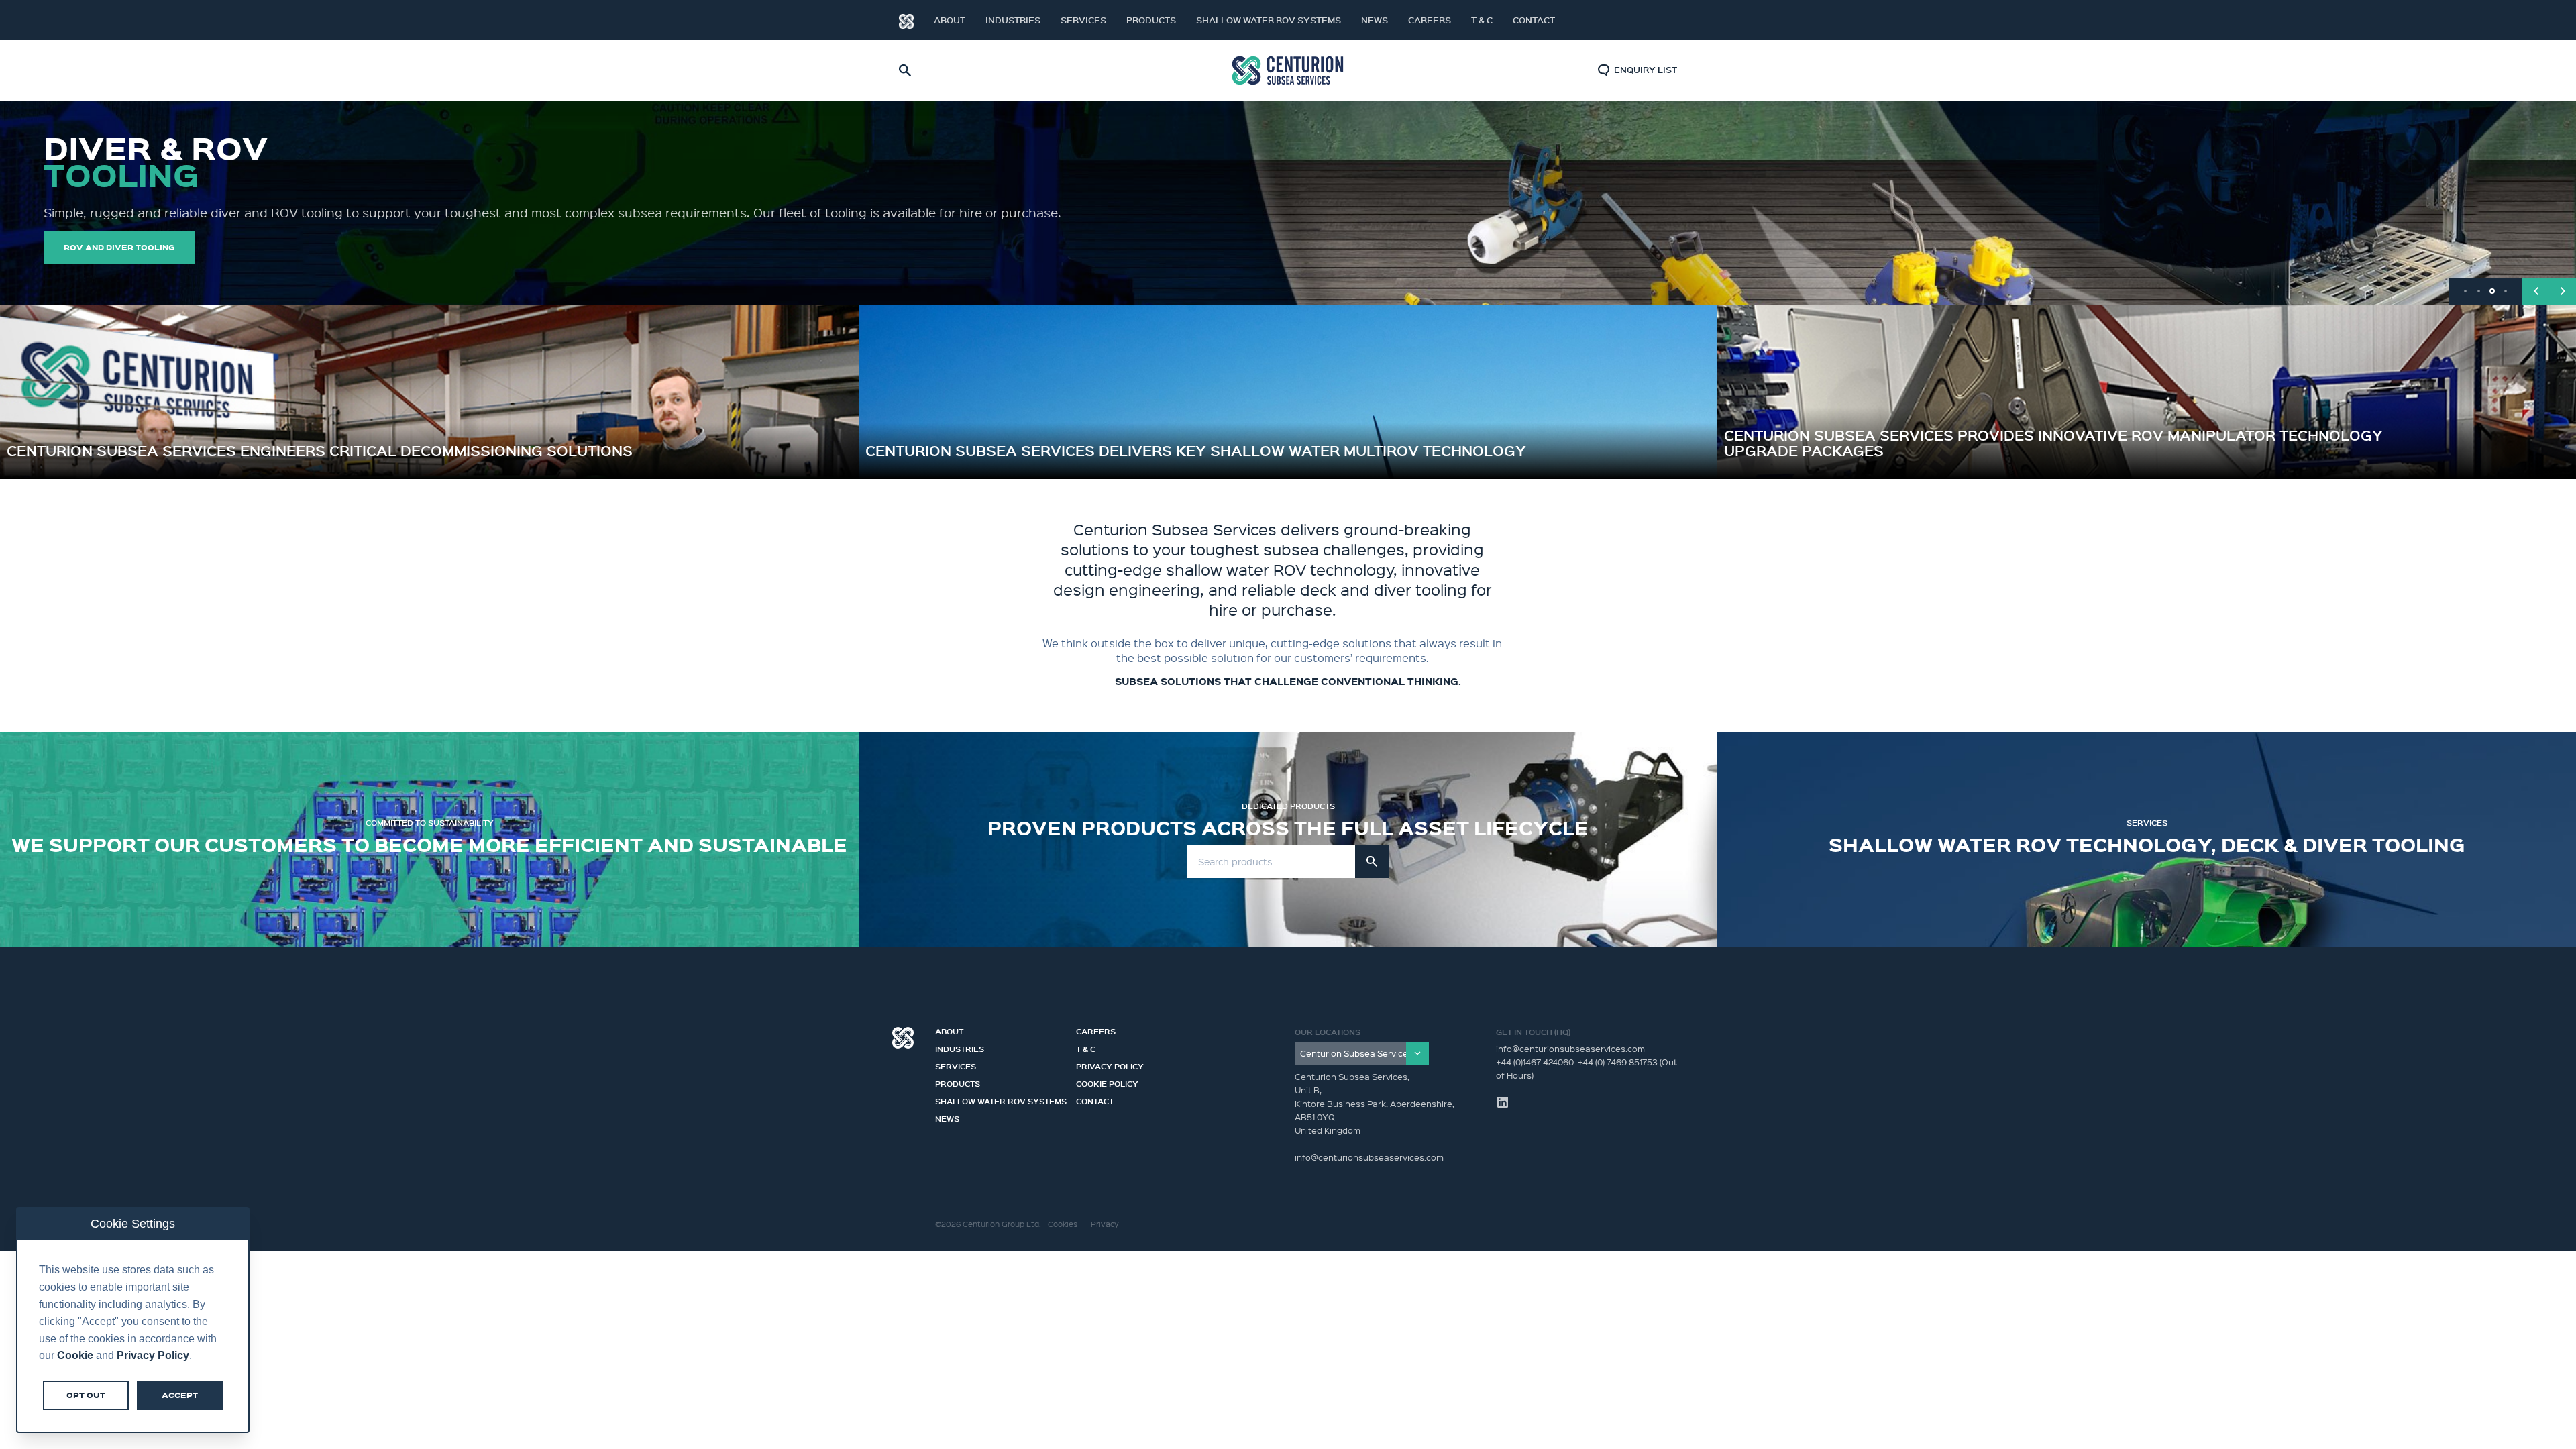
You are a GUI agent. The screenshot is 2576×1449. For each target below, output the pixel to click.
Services (1083, 20)
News (1375, 20)
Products (1151, 20)
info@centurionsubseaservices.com (1570, 1048)
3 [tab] (2492, 291)
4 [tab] (2506, 291)
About (950, 20)
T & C (1482, 20)
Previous (2536, 291)
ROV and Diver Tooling (119, 247)
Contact (1534, 20)
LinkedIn (1657, 20)
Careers (1430, 20)
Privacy (1105, 1224)
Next (2563, 291)
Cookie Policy (1107, 1082)
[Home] (906, 20)
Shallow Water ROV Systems (1269, 20)
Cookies (1063, 1224)
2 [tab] (2479, 291)
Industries (1013, 20)
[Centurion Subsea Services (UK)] (1288, 71)
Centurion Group (903, 1038)
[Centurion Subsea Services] (1362, 1053)
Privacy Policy (1110, 1065)
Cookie (75, 1355)
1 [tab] (2465, 291)
